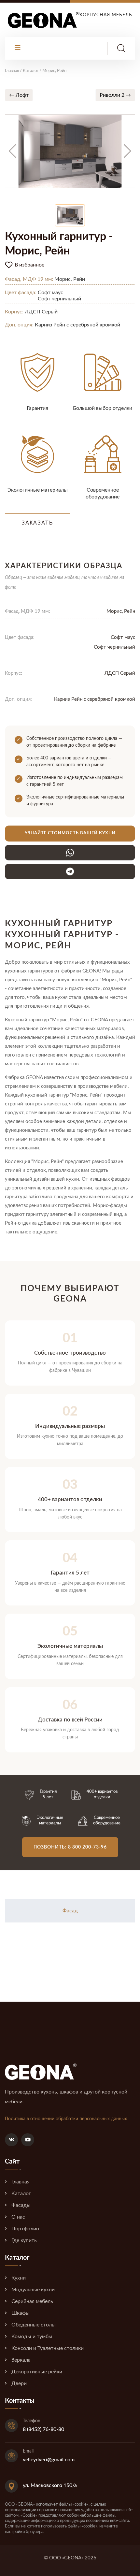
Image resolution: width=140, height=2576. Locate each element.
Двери (19, 2383)
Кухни (19, 2278)
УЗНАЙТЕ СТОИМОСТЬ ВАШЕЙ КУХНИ (70, 833)
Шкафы (21, 2313)
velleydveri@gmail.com (49, 2460)
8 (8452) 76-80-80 (43, 2429)
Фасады (21, 2205)
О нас (18, 2217)
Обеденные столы (34, 2325)
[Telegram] (70, 871)
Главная (21, 2182)
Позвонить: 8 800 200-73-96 (70, 1847)
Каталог (21, 2194)
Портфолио (25, 2229)
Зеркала (21, 2360)
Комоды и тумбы (32, 2337)
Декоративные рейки (37, 2372)
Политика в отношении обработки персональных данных (66, 2119)
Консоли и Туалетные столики (48, 2348)
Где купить (24, 2240)
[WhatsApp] (70, 853)
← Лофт (19, 95)
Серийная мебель (32, 2301)
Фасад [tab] (70, 1911)
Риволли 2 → (115, 95)
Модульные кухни (33, 2290)
